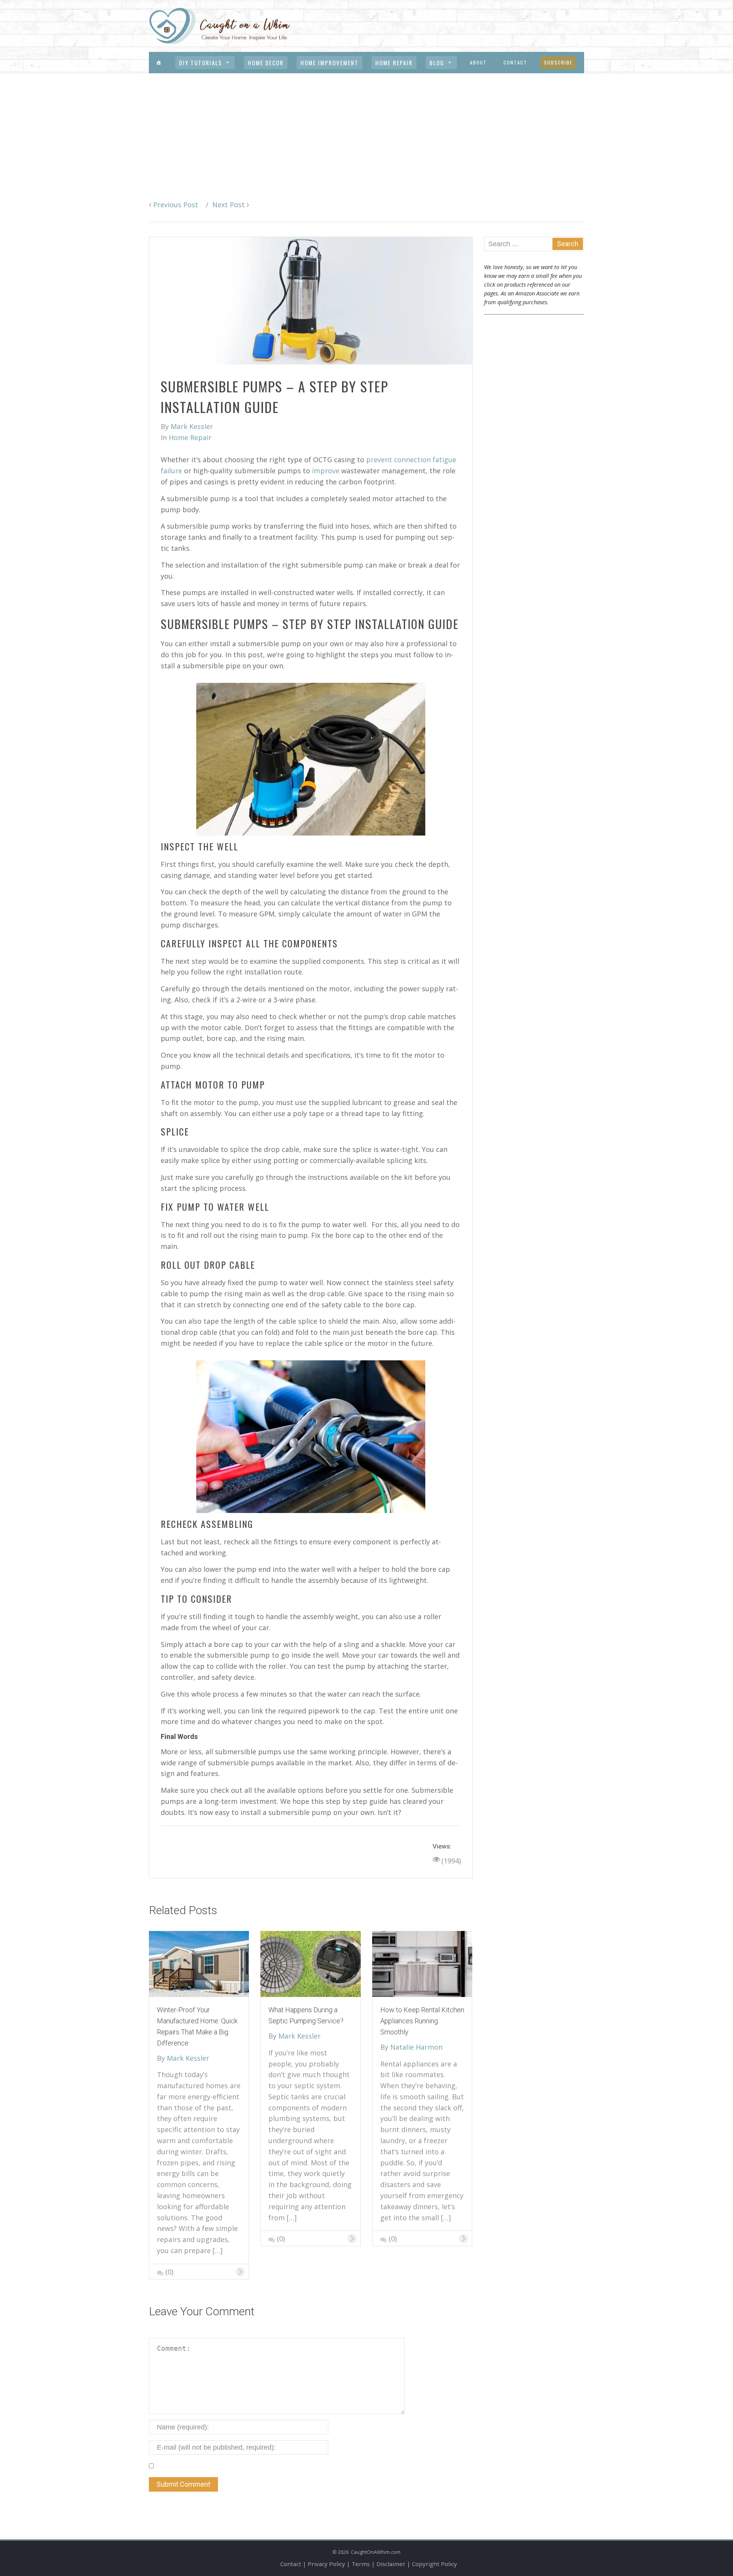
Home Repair (394, 63)
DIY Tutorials (201, 63)
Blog (437, 63)
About (478, 62)
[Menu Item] (159, 63)
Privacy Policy (326, 2564)
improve (326, 471)
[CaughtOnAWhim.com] (220, 25)
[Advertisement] (366, 131)
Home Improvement (329, 63)
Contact (515, 62)
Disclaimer (391, 2564)
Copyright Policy (434, 2564)
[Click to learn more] (199, 1963)
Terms (361, 2564)
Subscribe (558, 62)
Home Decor (266, 63)
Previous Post (175, 205)
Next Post (229, 205)
